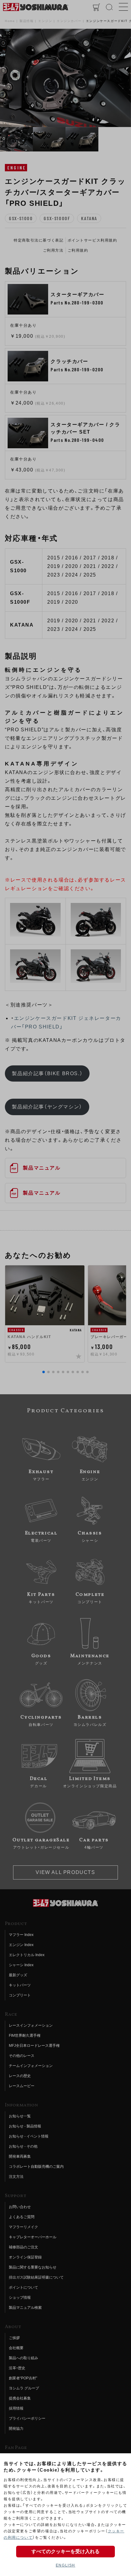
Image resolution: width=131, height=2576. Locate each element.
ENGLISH (65, 2565)
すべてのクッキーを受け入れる (65, 2551)
